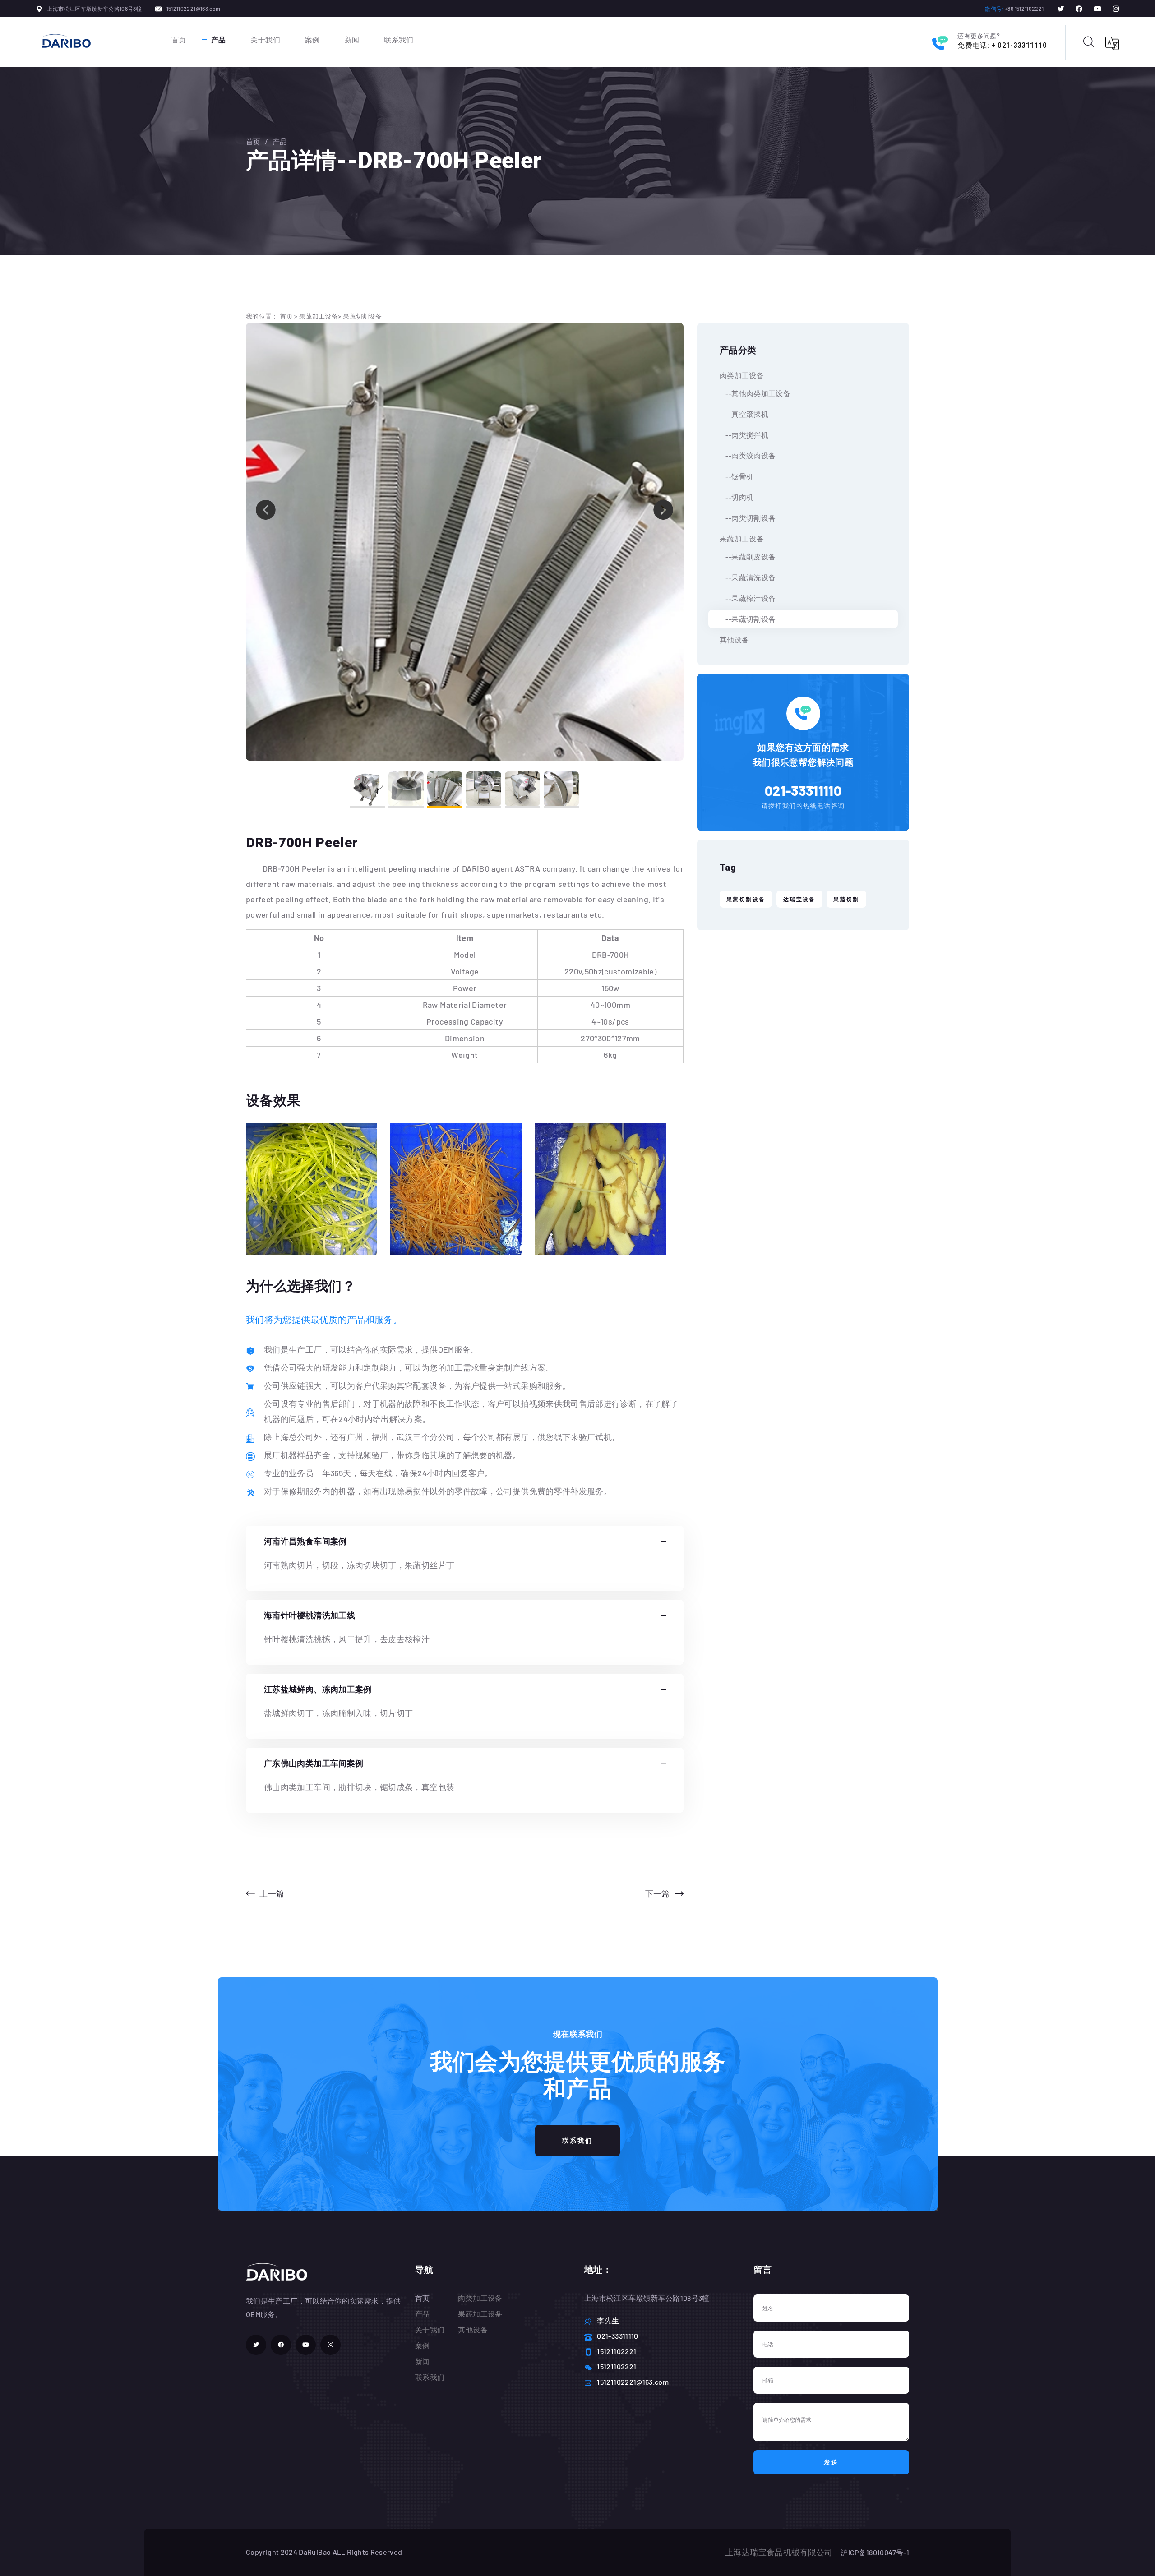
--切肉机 (737, 497)
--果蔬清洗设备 (748, 577)
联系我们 (399, 39)
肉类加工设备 (742, 375)
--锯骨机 (737, 476)
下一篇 (658, 1893)
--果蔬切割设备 (748, 619)
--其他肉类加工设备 (755, 393)
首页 (179, 39)
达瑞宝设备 (799, 899)
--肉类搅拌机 (744, 435)
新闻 (352, 39)
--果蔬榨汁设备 (748, 598)
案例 (312, 39)
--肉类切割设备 (748, 518)
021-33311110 (803, 790)
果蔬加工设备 (319, 316)
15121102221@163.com (194, 9)
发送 (832, 2462)
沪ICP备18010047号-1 (875, 2552)
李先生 (608, 2320)
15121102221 (617, 2351)
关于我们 (265, 39)
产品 (219, 39)
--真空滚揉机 (744, 414)
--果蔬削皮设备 (748, 556)
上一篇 (272, 1893)
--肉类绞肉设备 (748, 455)
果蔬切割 (846, 899)
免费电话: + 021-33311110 (1002, 45)
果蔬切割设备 (362, 316)
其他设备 (734, 639)
